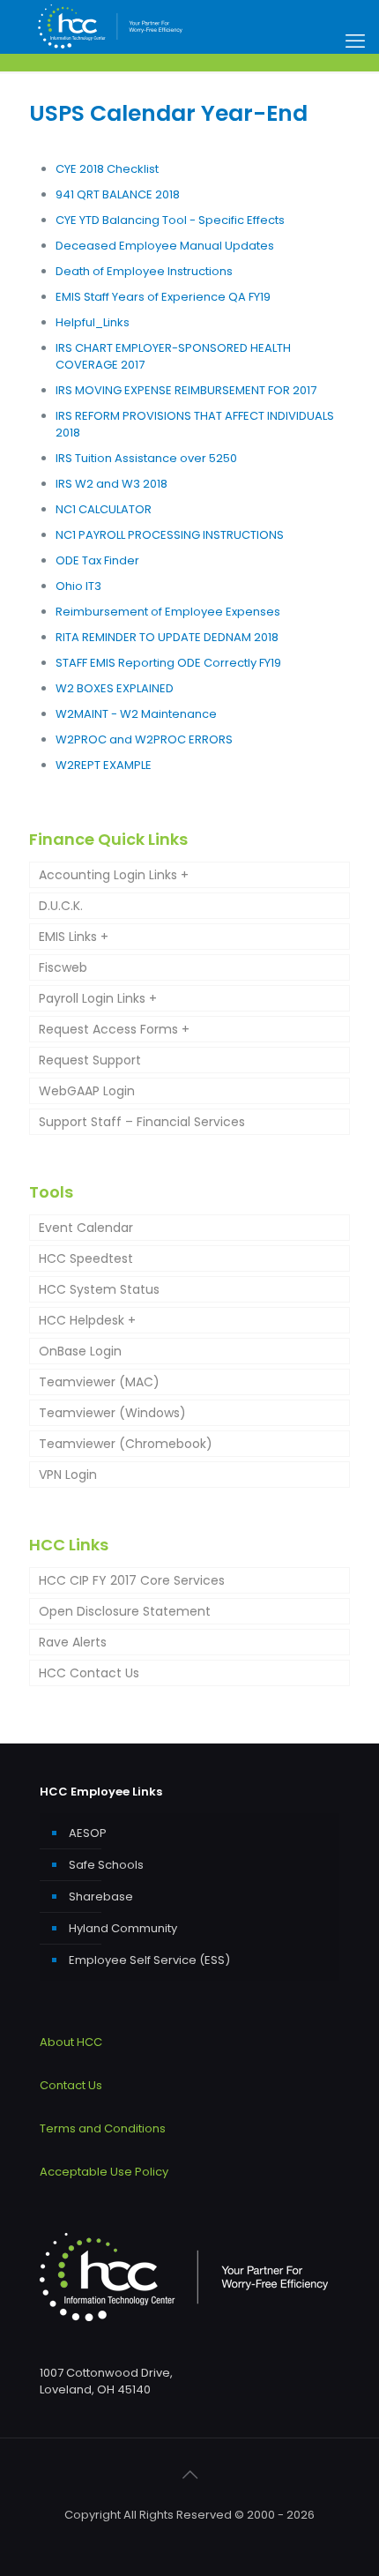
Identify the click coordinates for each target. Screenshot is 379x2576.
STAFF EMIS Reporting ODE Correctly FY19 (168, 663)
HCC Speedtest (86, 1258)
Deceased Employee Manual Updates (165, 246)
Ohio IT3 (78, 586)
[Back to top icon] (189, 2475)
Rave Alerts (73, 1642)
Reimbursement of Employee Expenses (168, 612)
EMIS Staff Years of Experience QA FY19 (163, 297)
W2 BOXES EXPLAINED (115, 688)
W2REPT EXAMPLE (104, 765)
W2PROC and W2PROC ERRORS (144, 739)
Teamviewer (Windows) (112, 1413)
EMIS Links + (74, 937)
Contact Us (71, 2085)
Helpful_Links (93, 322)
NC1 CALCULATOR (104, 509)
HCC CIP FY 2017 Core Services (132, 1580)
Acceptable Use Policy (104, 2172)
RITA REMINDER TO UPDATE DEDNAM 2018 (167, 637)
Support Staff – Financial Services (142, 1122)
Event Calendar (86, 1228)
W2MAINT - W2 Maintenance (136, 714)
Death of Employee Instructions (144, 271)
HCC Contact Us (89, 1673)
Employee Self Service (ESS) (149, 1960)
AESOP (88, 1833)
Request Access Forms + (114, 1029)
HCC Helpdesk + (87, 1320)
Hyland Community (123, 1928)
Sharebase (101, 1897)
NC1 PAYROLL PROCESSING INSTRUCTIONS (170, 535)
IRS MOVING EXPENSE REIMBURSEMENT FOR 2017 (186, 390)
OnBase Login (80, 1351)
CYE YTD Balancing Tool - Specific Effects (170, 220)
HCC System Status (99, 1289)
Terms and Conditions (103, 2128)
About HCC (71, 2042)
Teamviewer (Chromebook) (126, 1444)
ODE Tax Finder (97, 560)
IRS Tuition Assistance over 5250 (146, 458)
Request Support (90, 1060)
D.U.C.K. (61, 906)
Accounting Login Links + (114, 875)
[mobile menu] (355, 41)
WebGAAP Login (87, 1091)
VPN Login (68, 1475)
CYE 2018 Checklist (107, 169)
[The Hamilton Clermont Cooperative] (110, 26)
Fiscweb (63, 967)
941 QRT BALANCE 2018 (118, 194)
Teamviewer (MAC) (99, 1382)
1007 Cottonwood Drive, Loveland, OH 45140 (106, 2381)
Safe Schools (106, 1865)
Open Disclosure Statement (125, 1611)
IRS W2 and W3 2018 (111, 484)
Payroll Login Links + (98, 998)
